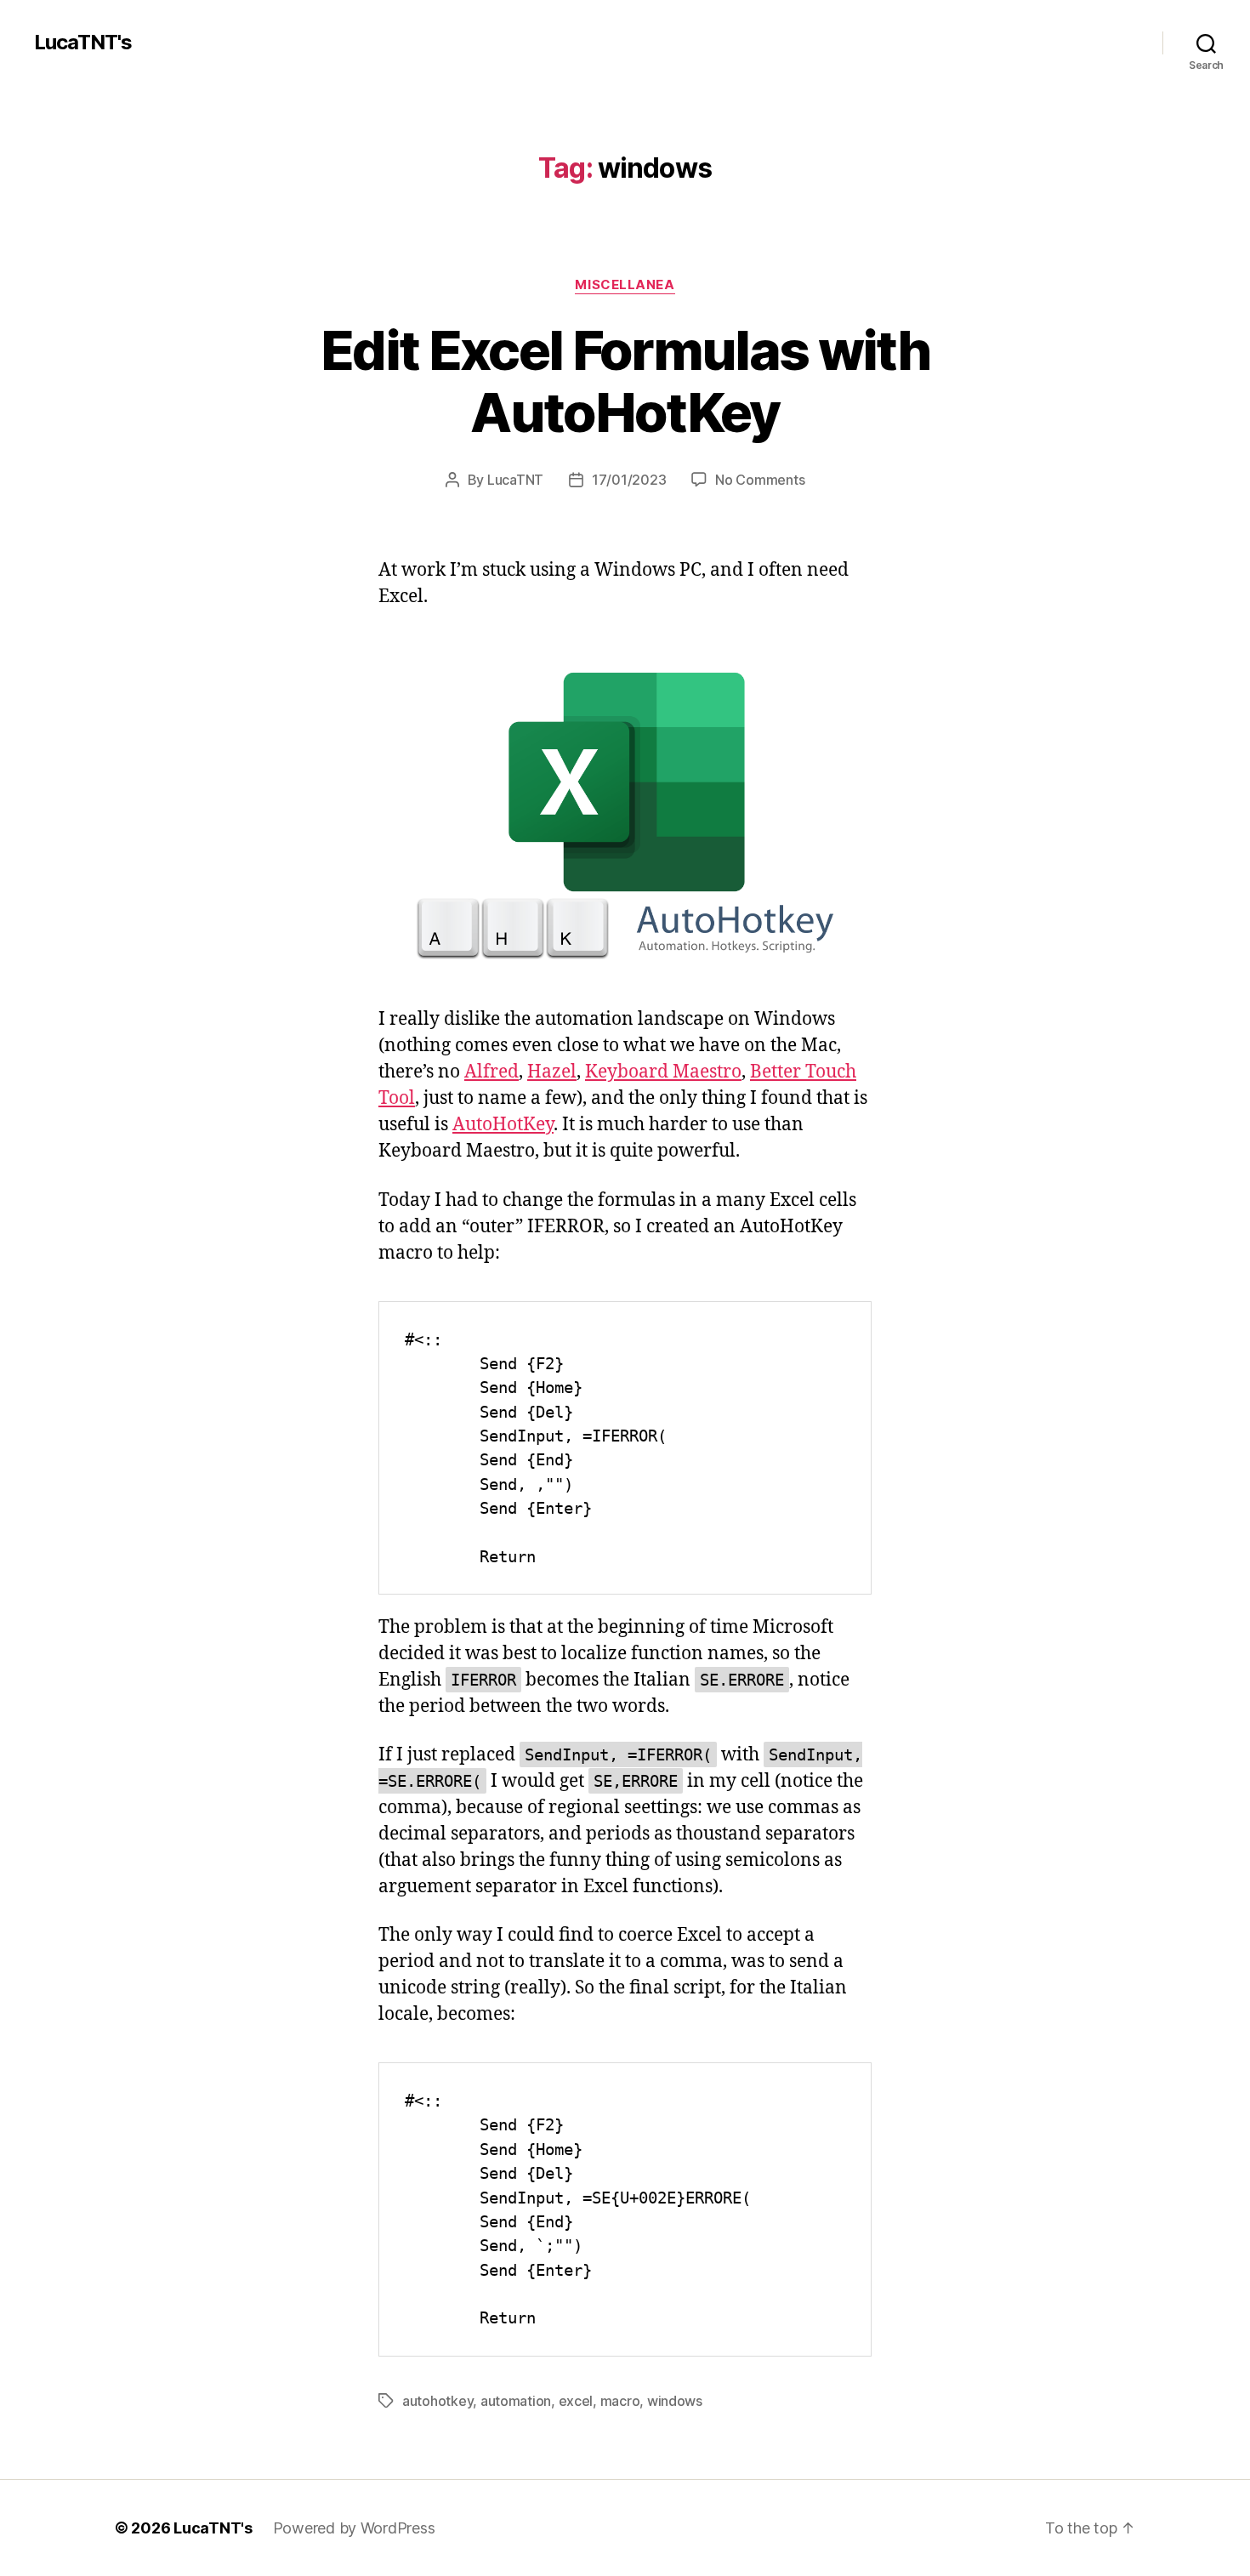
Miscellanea (625, 285)
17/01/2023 (629, 480)
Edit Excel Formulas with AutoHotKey (625, 381)
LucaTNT (515, 480)
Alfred (491, 1072)
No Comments (760, 480)
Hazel (552, 1072)
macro (620, 2401)
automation (516, 2401)
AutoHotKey (503, 1125)
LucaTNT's (83, 43)
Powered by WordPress (354, 2528)
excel (576, 2401)
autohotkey (437, 2401)
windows (675, 2401)
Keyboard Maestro (663, 1072)
